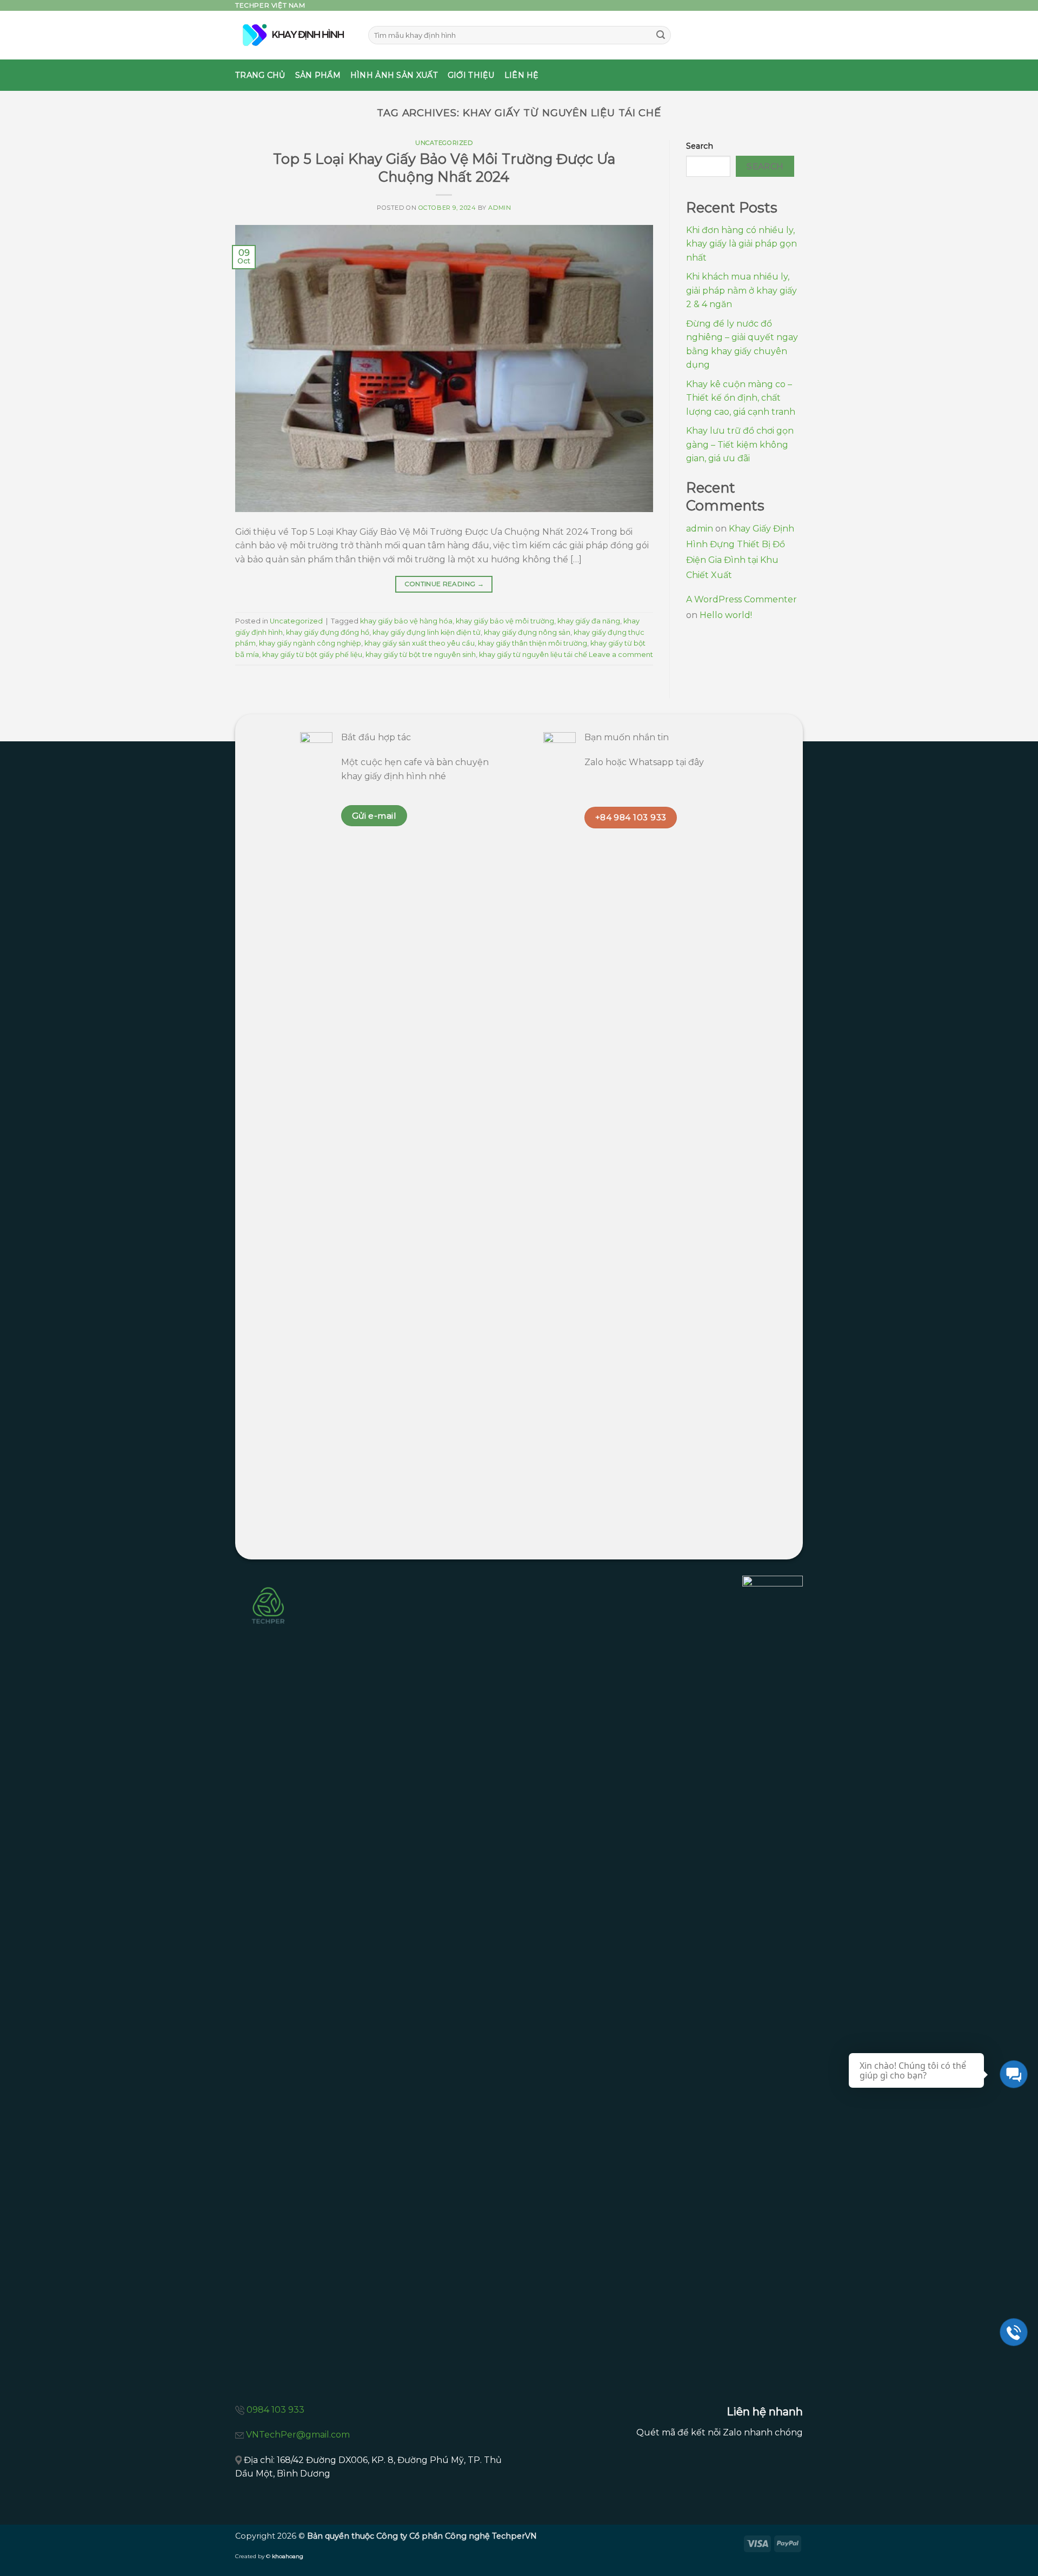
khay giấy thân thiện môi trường (533, 643)
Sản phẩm (318, 75)
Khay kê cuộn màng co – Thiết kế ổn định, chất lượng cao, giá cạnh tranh (741, 398)
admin (500, 208)
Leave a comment (621, 655)
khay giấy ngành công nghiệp (310, 643)
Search (700, 146)
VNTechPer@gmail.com (298, 2435)
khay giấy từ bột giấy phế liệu (312, 655)
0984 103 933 (275, 2410)
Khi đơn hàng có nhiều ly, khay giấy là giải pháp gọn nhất (741, 244)
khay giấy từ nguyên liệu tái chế (533, 655)
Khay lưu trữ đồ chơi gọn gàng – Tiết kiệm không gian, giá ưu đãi (740, 444)
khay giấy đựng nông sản (527, 632)
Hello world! (726, 615)
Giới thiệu (471, 75)
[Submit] (661, 35)
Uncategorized (444, 143)
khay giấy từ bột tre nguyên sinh (421, 655)
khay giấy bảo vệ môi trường (505, 621)
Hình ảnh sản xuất (394, 75)
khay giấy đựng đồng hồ (328, 632)
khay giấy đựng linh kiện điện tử (427, 632)
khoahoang (288, 2556)
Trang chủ (260, 75)
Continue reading (444, 584)
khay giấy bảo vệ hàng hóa (406, 621)
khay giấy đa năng (589, 621)
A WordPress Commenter (741, 599)
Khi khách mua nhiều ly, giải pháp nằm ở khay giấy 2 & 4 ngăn (741, 290)
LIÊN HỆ (522, 75)
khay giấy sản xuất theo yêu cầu (420, 643)
